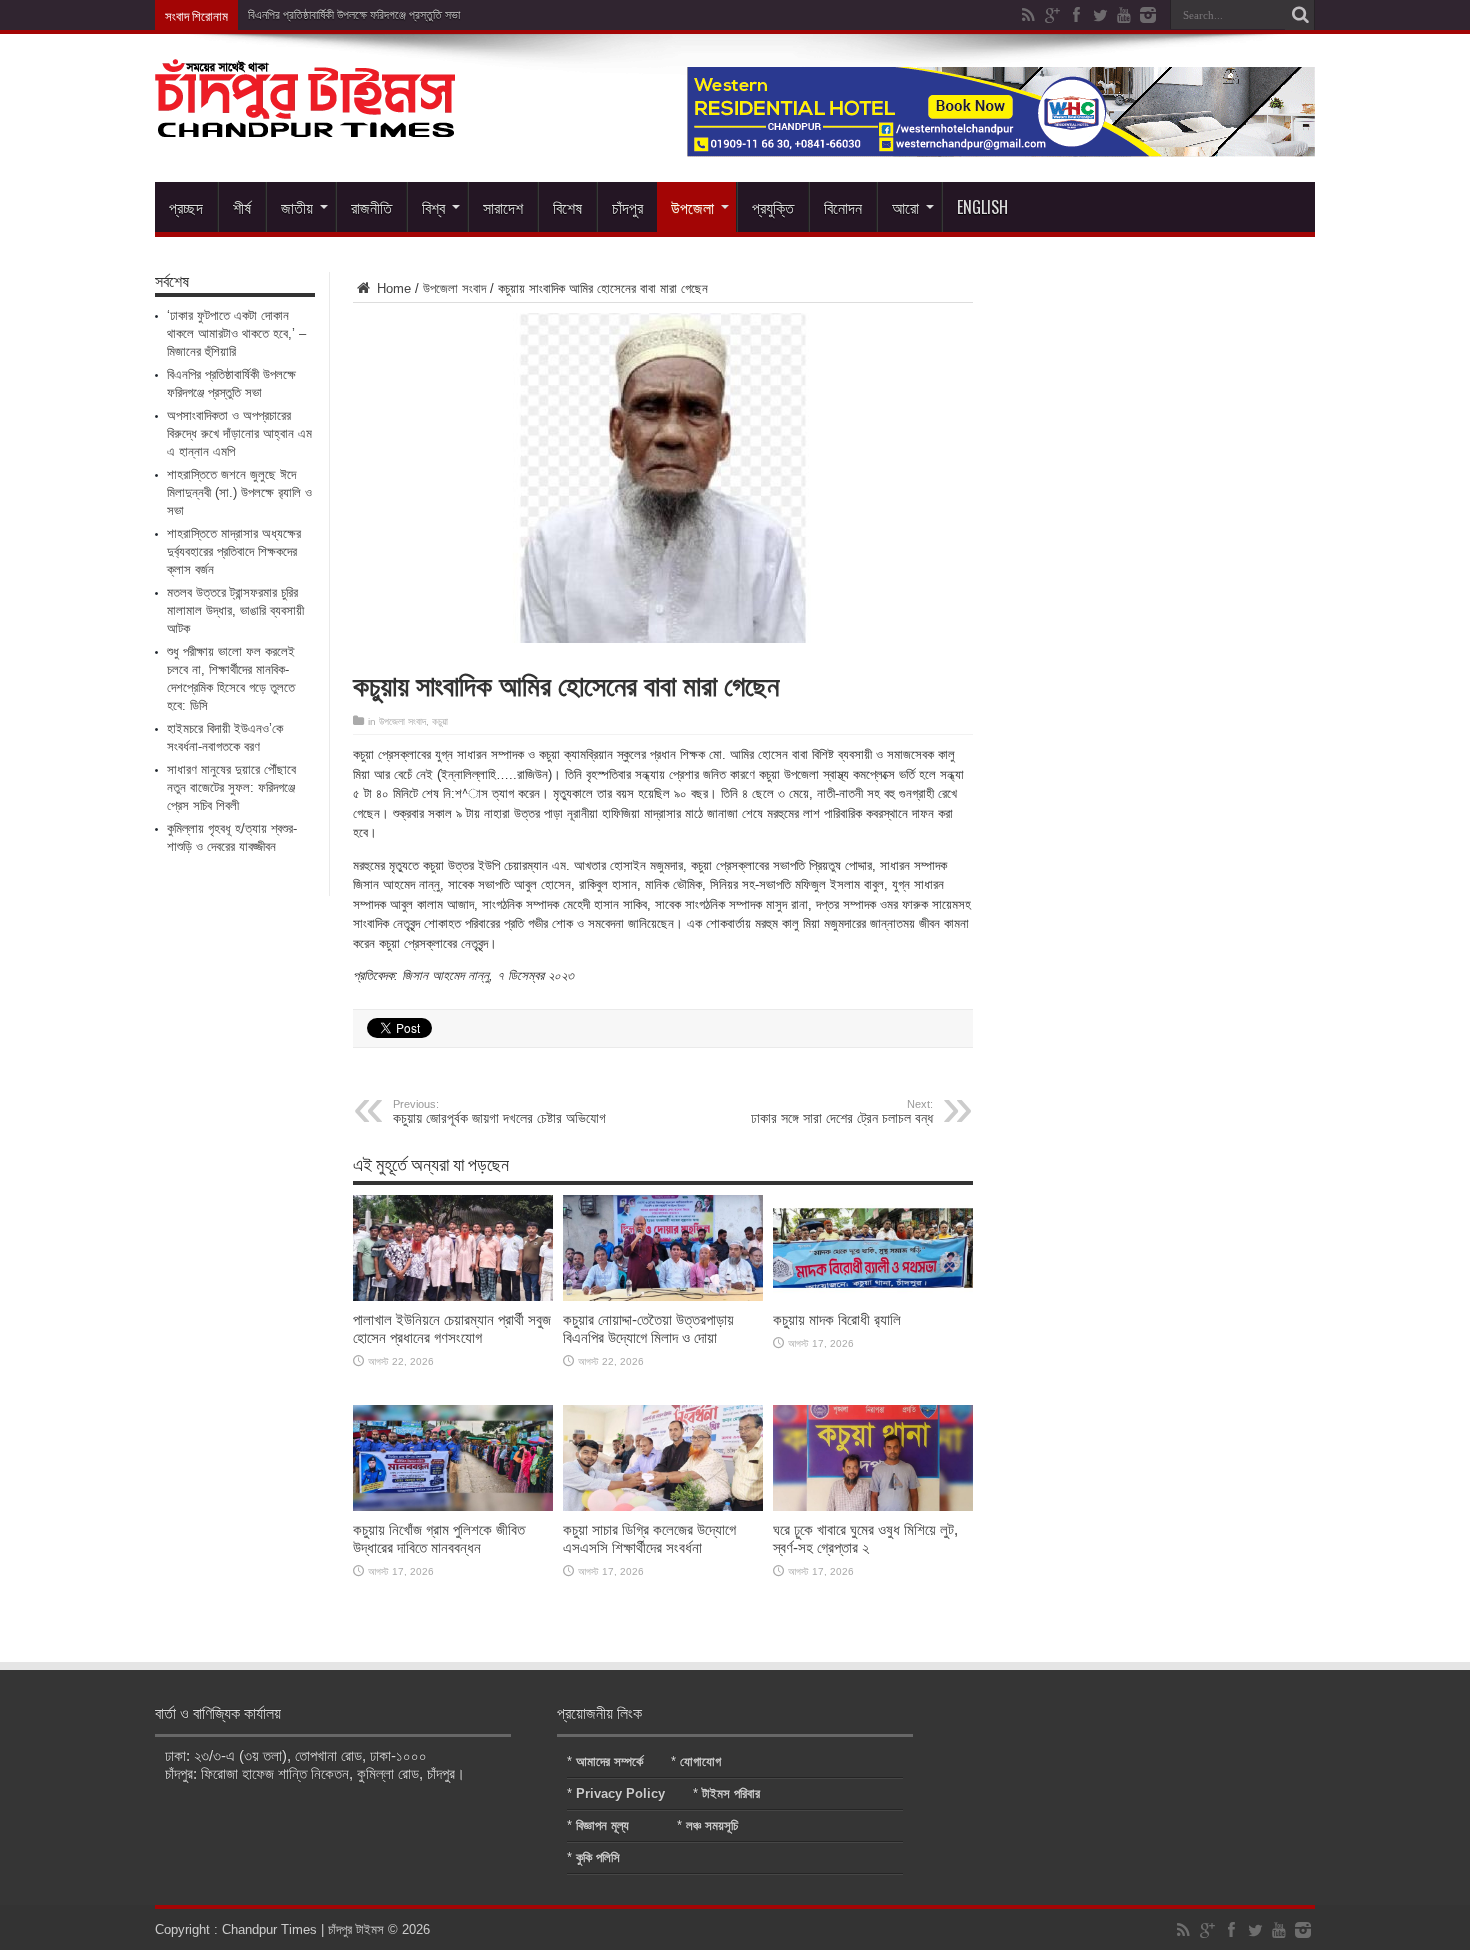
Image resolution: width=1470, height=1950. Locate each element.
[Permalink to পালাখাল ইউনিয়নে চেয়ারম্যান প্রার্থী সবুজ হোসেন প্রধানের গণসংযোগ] (453, 1296)
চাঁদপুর (627, 207)
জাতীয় (297, 207)
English (982, 207)
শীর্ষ (242, 207)
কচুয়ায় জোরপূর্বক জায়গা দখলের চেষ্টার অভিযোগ (499, 1112)
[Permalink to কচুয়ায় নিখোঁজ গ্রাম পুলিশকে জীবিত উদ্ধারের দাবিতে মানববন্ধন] (453, 1506)
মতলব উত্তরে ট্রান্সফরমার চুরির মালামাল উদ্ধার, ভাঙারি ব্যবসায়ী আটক (235, 610)
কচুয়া (440, 721)
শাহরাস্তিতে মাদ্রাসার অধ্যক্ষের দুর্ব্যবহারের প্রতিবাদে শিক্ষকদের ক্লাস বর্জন (234, 551)
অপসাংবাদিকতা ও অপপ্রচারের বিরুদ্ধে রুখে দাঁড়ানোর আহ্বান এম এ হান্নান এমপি (239, 433)
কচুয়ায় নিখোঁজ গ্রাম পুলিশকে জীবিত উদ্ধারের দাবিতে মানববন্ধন (439, 1538)
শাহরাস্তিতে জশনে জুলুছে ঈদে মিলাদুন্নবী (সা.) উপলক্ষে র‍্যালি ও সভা (239, 492)
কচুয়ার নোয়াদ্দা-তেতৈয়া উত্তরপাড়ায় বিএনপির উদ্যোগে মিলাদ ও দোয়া (648, 1328)
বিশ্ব (433, 207)
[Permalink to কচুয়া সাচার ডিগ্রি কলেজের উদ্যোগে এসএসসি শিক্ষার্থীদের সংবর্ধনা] (663, 1506)
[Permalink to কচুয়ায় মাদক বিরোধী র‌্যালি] (873, 1296)
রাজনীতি (371, 207)
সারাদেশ (503, 207)
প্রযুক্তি (773, 207)
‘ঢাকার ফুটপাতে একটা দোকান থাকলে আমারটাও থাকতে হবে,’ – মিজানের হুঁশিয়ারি (236, 333)
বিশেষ (567, 207)
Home (392, 288)
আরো (905, 207)
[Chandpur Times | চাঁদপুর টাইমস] (305, 122)
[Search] (1300, 15)
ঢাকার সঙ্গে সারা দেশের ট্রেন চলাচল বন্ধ (842, 1112)
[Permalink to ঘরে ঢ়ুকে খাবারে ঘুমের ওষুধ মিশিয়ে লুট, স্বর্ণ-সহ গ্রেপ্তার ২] (873, 1506)
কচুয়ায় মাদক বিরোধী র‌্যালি (837, 1319)
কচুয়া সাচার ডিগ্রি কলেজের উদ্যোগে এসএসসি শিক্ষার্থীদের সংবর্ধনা (649, 1538)
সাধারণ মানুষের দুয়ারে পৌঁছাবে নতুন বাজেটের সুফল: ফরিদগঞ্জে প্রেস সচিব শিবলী (231, 787)
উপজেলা (692, 207)
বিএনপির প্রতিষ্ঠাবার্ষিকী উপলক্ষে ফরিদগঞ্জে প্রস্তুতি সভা (354, 15)
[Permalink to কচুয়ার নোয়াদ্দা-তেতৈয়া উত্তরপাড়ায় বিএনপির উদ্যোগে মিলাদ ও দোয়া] (663, 1296)
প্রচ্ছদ (186, 207)
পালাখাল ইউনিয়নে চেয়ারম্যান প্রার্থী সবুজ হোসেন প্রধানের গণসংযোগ (452, 1328)
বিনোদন (843, 207)
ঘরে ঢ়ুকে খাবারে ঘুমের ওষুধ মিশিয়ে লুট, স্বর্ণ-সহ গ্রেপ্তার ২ (865, 1538)
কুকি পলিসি (598, 1857)
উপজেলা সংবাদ (454, 288)
